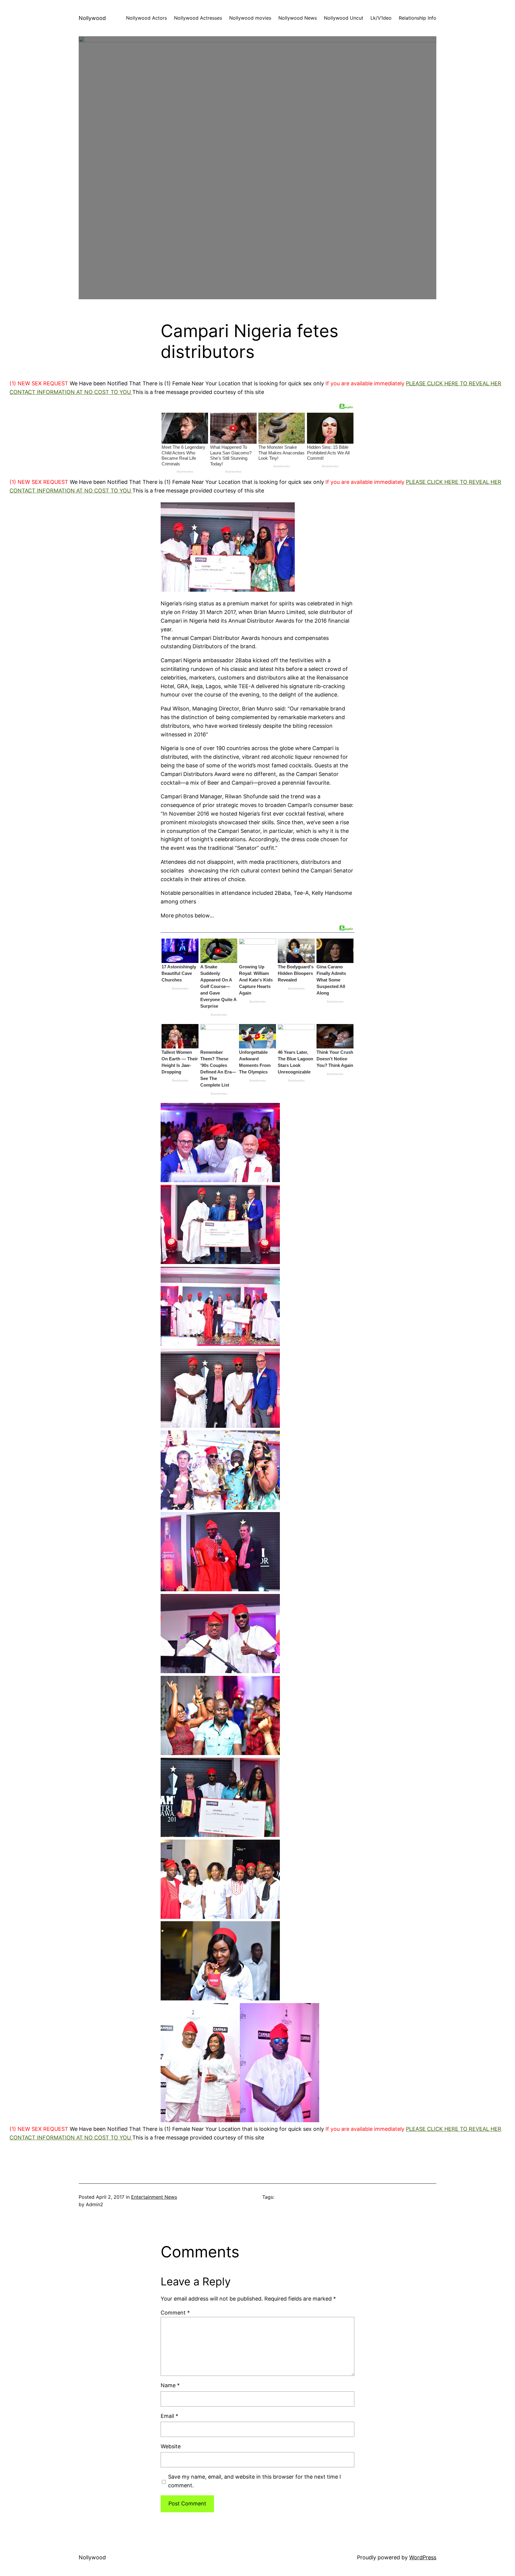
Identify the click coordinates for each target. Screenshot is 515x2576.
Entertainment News (154, 2197)
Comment (175, 2313)
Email (169, 2416)
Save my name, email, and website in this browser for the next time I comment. (255, 2481)
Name (170, 2385)
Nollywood (92, 18)
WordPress (423, 2557)
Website (171, 2446)
